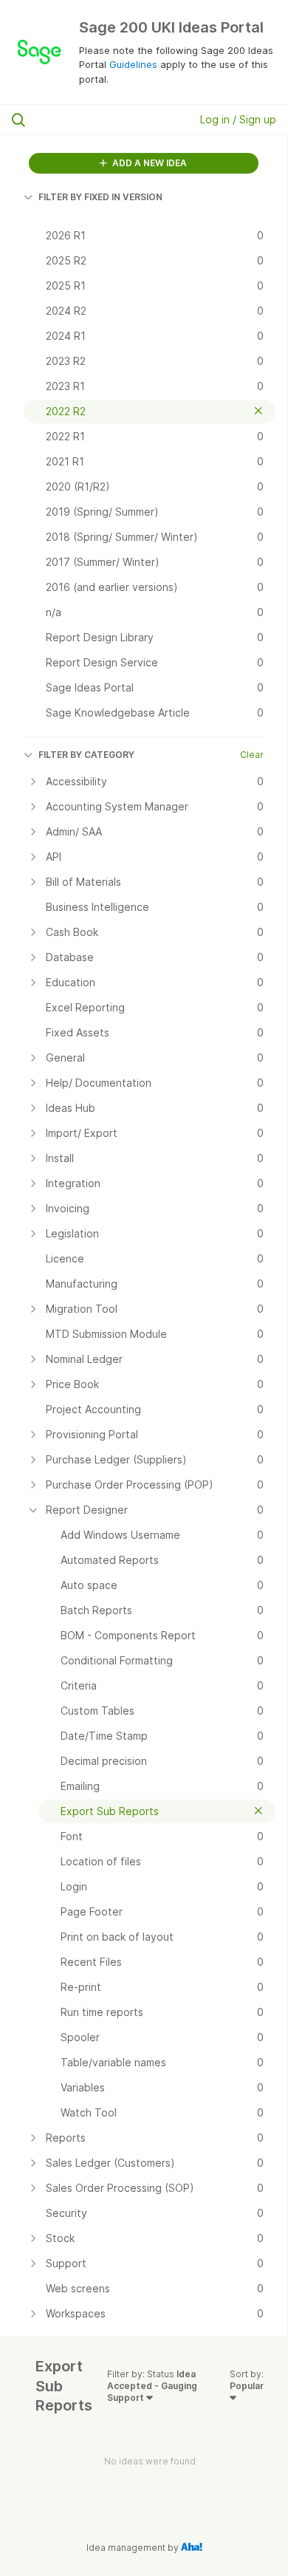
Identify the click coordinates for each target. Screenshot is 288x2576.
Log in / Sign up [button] (238, 119)
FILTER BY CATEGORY (86, 755)
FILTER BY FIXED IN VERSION (100, 197)
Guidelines (133, 64)
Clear (252, 755)
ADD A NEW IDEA (148, 163)
